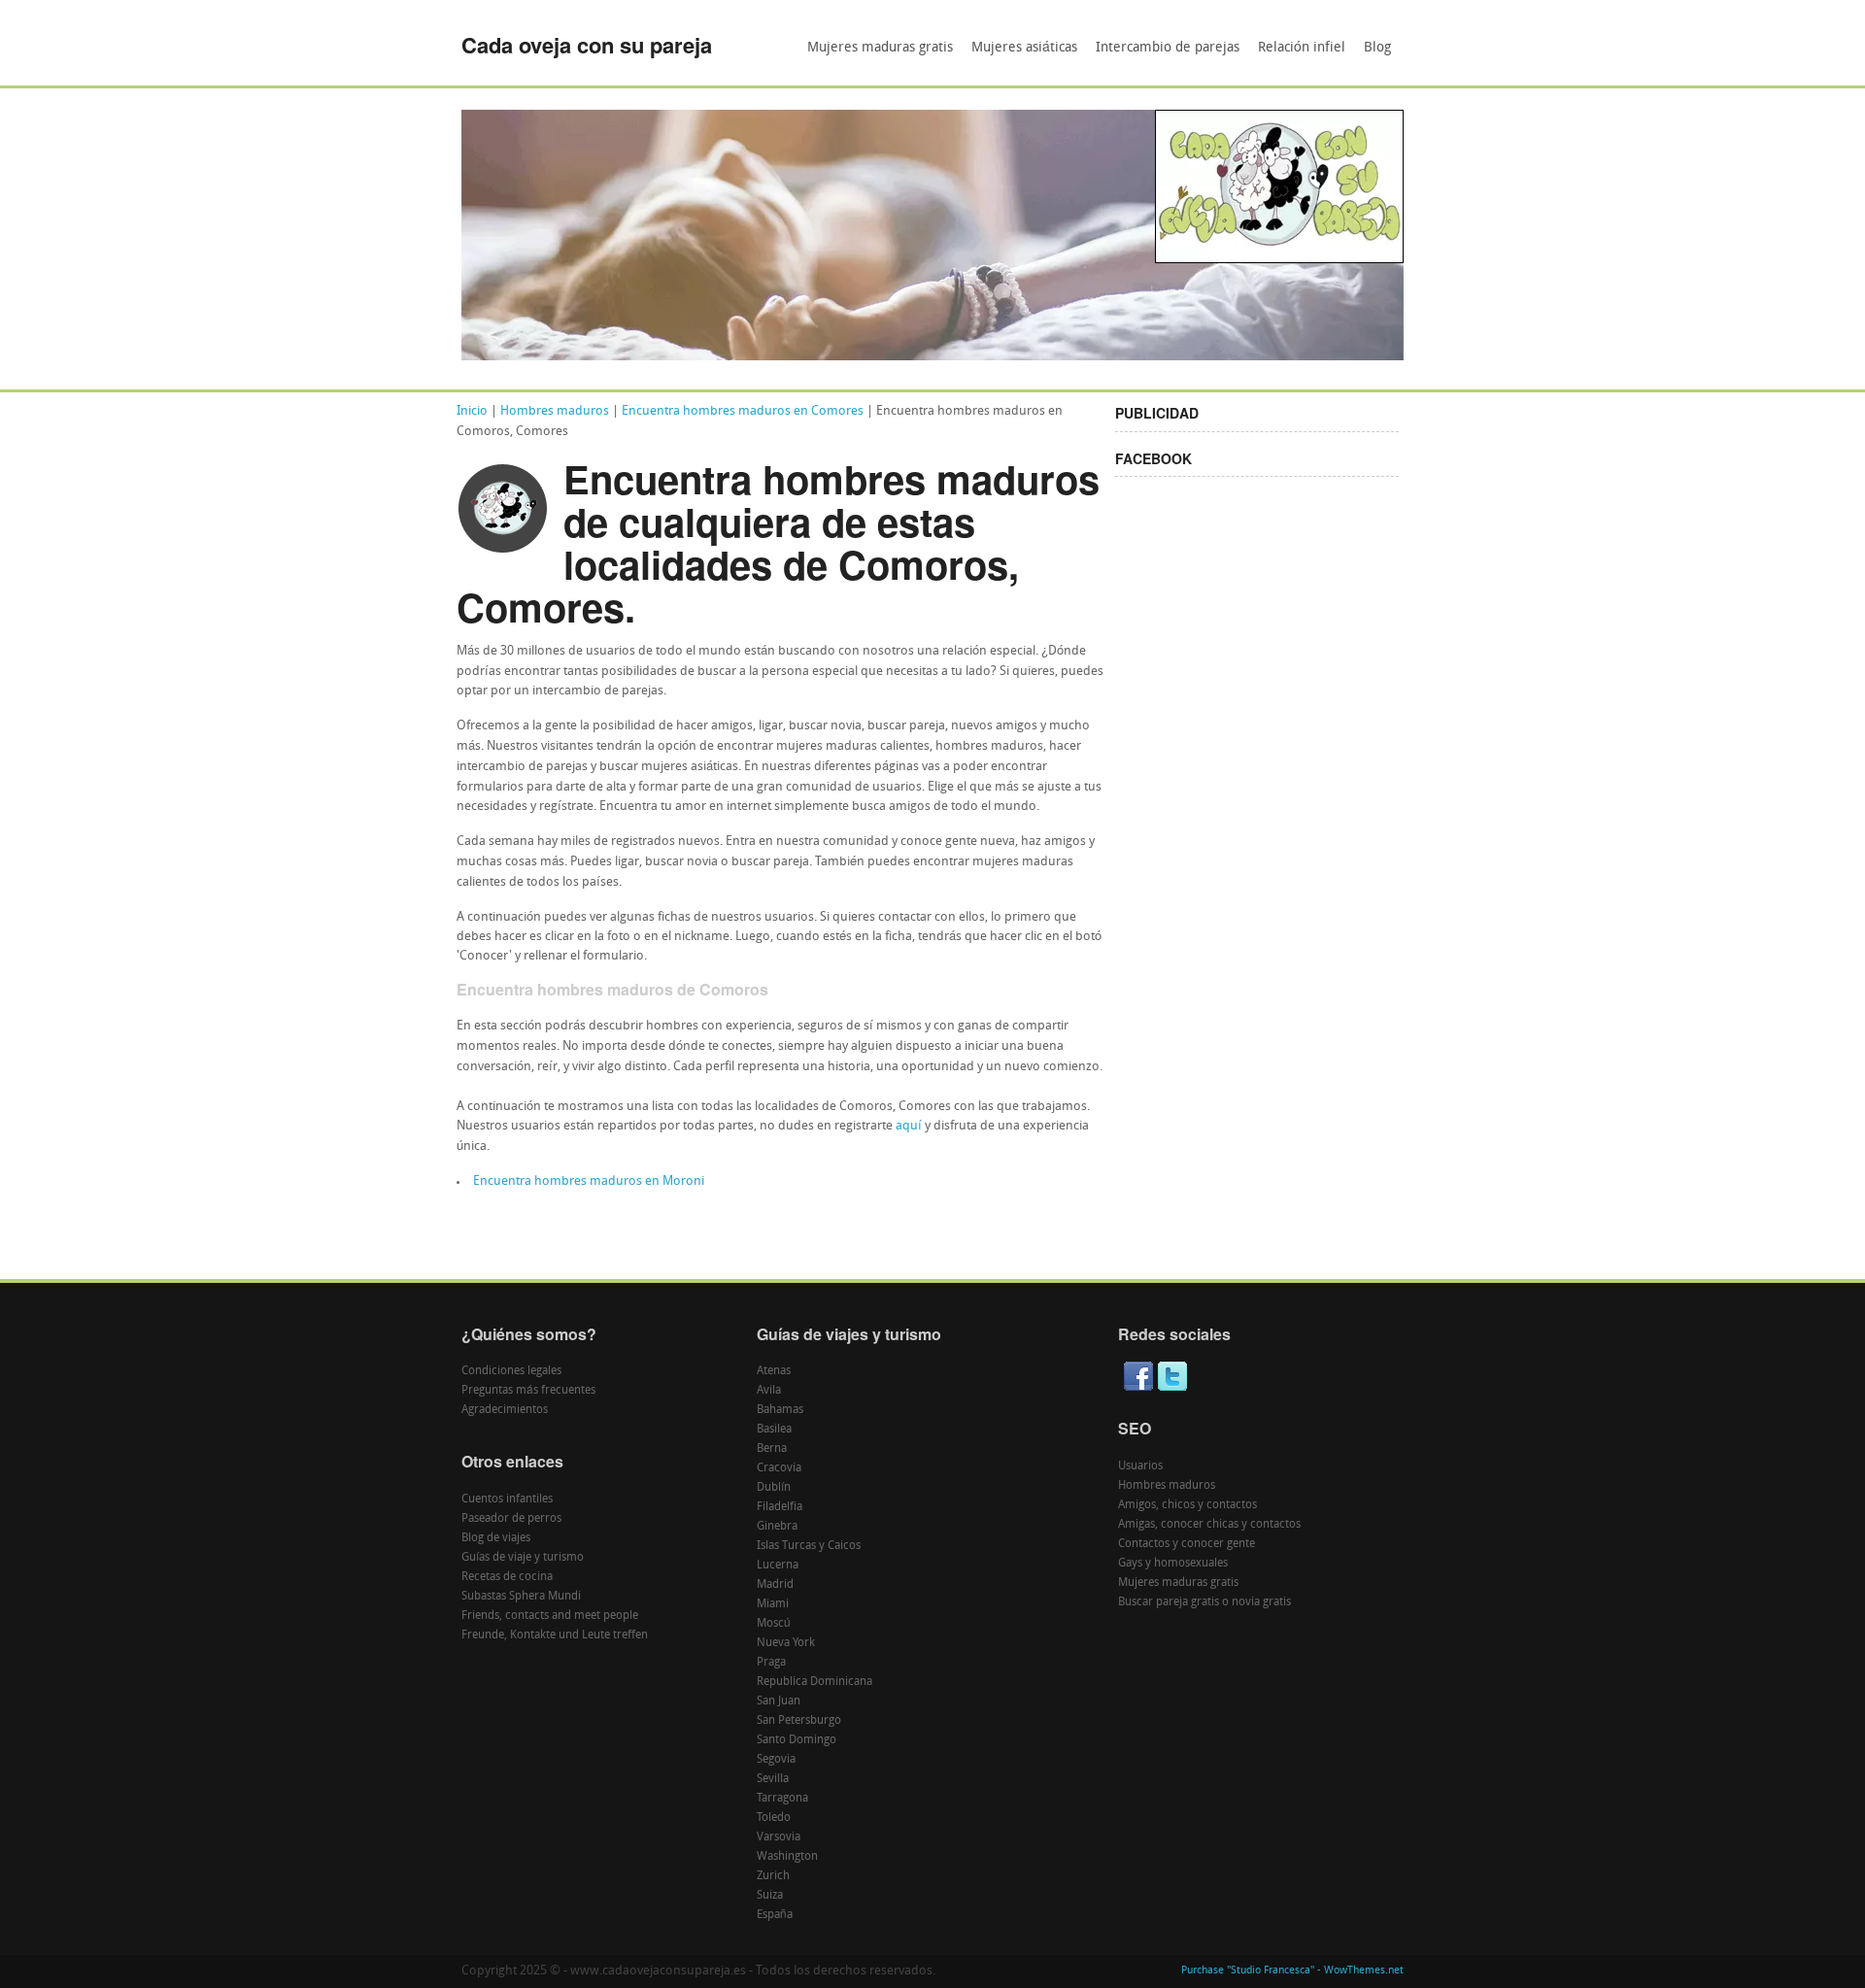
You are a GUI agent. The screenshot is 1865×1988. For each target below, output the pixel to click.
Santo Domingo (797, 1740)
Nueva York (786, 1643)
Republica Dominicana (814, 1682)
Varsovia (779, 1837)
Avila (769, 1391)
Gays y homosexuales (1173, 1564)
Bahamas (780, 1410)
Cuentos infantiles (507, 1499)
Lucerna (778, 1566)
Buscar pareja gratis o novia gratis (1204, 1602)
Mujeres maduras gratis (880, 48)
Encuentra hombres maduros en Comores (743, 411)
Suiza (770, 1896)
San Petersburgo (799, 1721)
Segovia (776, 1760)
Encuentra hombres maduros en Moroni (589, 1181)
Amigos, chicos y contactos (1187, 1505)
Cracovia (779, 1468)
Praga (771, 1663)
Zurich (773, 1876)
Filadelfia (780, 1507)
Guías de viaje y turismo (523, 1558)
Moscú (774, 1624)
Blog (1377, 48)
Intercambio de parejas (1168, 48)
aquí (909, 1126)
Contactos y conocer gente (1187, 1544)
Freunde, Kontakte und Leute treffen (555, 1635)
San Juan (779, 1702)
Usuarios (1140, 1466)
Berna (772, 1449)
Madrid (775, 1585)
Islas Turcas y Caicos (809, 1546)
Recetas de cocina (507, 1577)
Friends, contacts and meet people (550, 1616)
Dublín (774, 1488)
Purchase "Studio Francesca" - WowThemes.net (1292, 1971)
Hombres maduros (555, 411)
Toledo (774, 1818)
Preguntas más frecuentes (528, 1391)
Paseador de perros (511, 1519)
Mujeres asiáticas (1024, 48)
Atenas (774, 1371)
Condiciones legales (511, 1371)
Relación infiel (1302, 48)
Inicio (472, 411)
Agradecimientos (505, 1410)
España (775, 1915)
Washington (787, 1857)
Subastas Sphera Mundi (521, 1597)
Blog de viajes (496, 1538)
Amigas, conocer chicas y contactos (1209, 1525)
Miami (773, 1604)
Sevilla (773, 1779)
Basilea (774, 1430)
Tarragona (782, 1799)
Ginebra (777, 1527)
